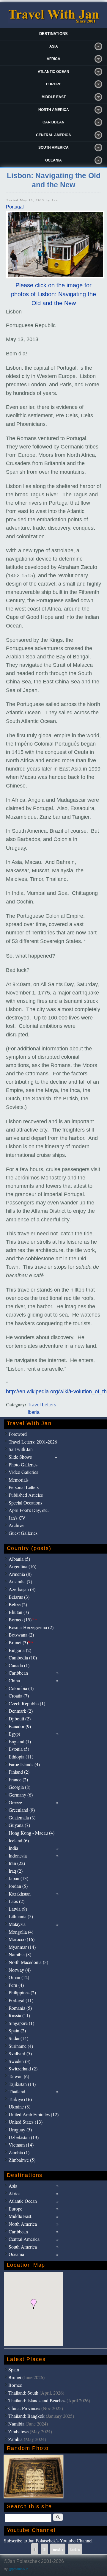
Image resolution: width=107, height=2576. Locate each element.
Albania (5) (19, 1559)
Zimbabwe (18, 2431)
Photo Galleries (23, 1465)
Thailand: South (23, 2393)
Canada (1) (19, 1665)
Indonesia (18, 1856)
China (14, 1680)
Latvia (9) (18, 1909)
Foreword (18, 1434)
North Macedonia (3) (28, 1962)
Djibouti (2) (20, 1718)
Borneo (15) (23, 1619)
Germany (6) (21, 1795)
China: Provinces (24, 2408)
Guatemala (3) (22, 1818)
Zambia (15, 2439)
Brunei (15, 2377)
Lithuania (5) (21, 1916)
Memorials (19, 1480)
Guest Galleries (23, 1533)
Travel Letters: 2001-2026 (33, 1442)
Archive (16, 1525)
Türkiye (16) (20, 2099)
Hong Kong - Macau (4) (32, 1833)
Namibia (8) (20, 1954)
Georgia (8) (19, 1787)
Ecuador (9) (20, 1726)
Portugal (15, 207)
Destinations (53, 34)
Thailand (17, 2091)
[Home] (53, 22)
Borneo (15, 2385)
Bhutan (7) (19, 1612)
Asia (54, 46)
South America (53, 148)
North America (54, 110)
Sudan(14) (18, 2038)
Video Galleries (23, 1472)
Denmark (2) (21, 1711)
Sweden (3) (19, 2061)
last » (75, 2549)
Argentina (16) (22, 1566)
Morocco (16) (22, 1939)
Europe (54, 84)
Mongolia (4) (21, 1932)
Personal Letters (24, 1487)
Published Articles (26, 1495)
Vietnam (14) (21, 2145)
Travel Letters (42, 1405)
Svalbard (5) (20, 2053)
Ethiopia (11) (21, 1757)
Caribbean (53, 122)
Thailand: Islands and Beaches (37, 2400)
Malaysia (17, 1924)
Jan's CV (17, 1518)
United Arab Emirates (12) (34, 2114)
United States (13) (26, 2122)
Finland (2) (19, 1772)
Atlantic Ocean (53, 72)
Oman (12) (19, 1977)
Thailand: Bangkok (26, 2416)
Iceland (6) (19, 1840)
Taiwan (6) (19, 2076)
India (13, 1848)
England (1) (20, 1741)
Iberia (34, 1412)
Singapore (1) (21, 2023)
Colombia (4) (21, 1688)
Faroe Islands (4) (24, 1764)
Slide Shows (20, 1457)
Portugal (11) (21, 2000)
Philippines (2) (22, 1992)
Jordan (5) (18, 1886)
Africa (53, 59)
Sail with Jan (21, 1449)
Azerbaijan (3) (22, 1589)
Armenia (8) (20, 1574)
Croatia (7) (19, 1696)
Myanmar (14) (22, 1947)
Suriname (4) (21, 2046)
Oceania (53, 160)
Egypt (14, 1734)
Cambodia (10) (23, 1658)
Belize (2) (18, 1604)
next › (58, 2549)
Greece (15, 1802)
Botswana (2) (21, 1635)
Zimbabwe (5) (22, 2160)
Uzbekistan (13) (24, 2137)
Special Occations (25, 1503)
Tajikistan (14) (22, 2084)
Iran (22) (17, 1863)
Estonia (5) (19, 1749)
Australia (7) (20, 1581)
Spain (14, 2369)
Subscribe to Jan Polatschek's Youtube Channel (48, 2540)
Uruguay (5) (20, 2129)
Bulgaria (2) (20, 1650)
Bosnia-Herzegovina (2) (31, 1627)
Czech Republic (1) (27, 1703)
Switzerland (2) (23, 2069)
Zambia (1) (19, 2152)
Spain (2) (17, 2030)
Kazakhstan (20, 1894)
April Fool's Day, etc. (29, 1510)
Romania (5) (20, 2008)
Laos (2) (16, 1901)
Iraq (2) (16, 1871)
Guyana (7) (19, 1825)
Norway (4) (20, 1970)
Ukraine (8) (19, 2107)
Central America (53, 135)
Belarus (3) (19, 1597)
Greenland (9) (22, 1810)
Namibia (16, 2424)
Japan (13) (18, 1878)
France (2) (18, 1779)
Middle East (54, 97)
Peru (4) (16, 1985)
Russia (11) (19, 2015)
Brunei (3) (21, 1642)
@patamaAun (18, 2569)
